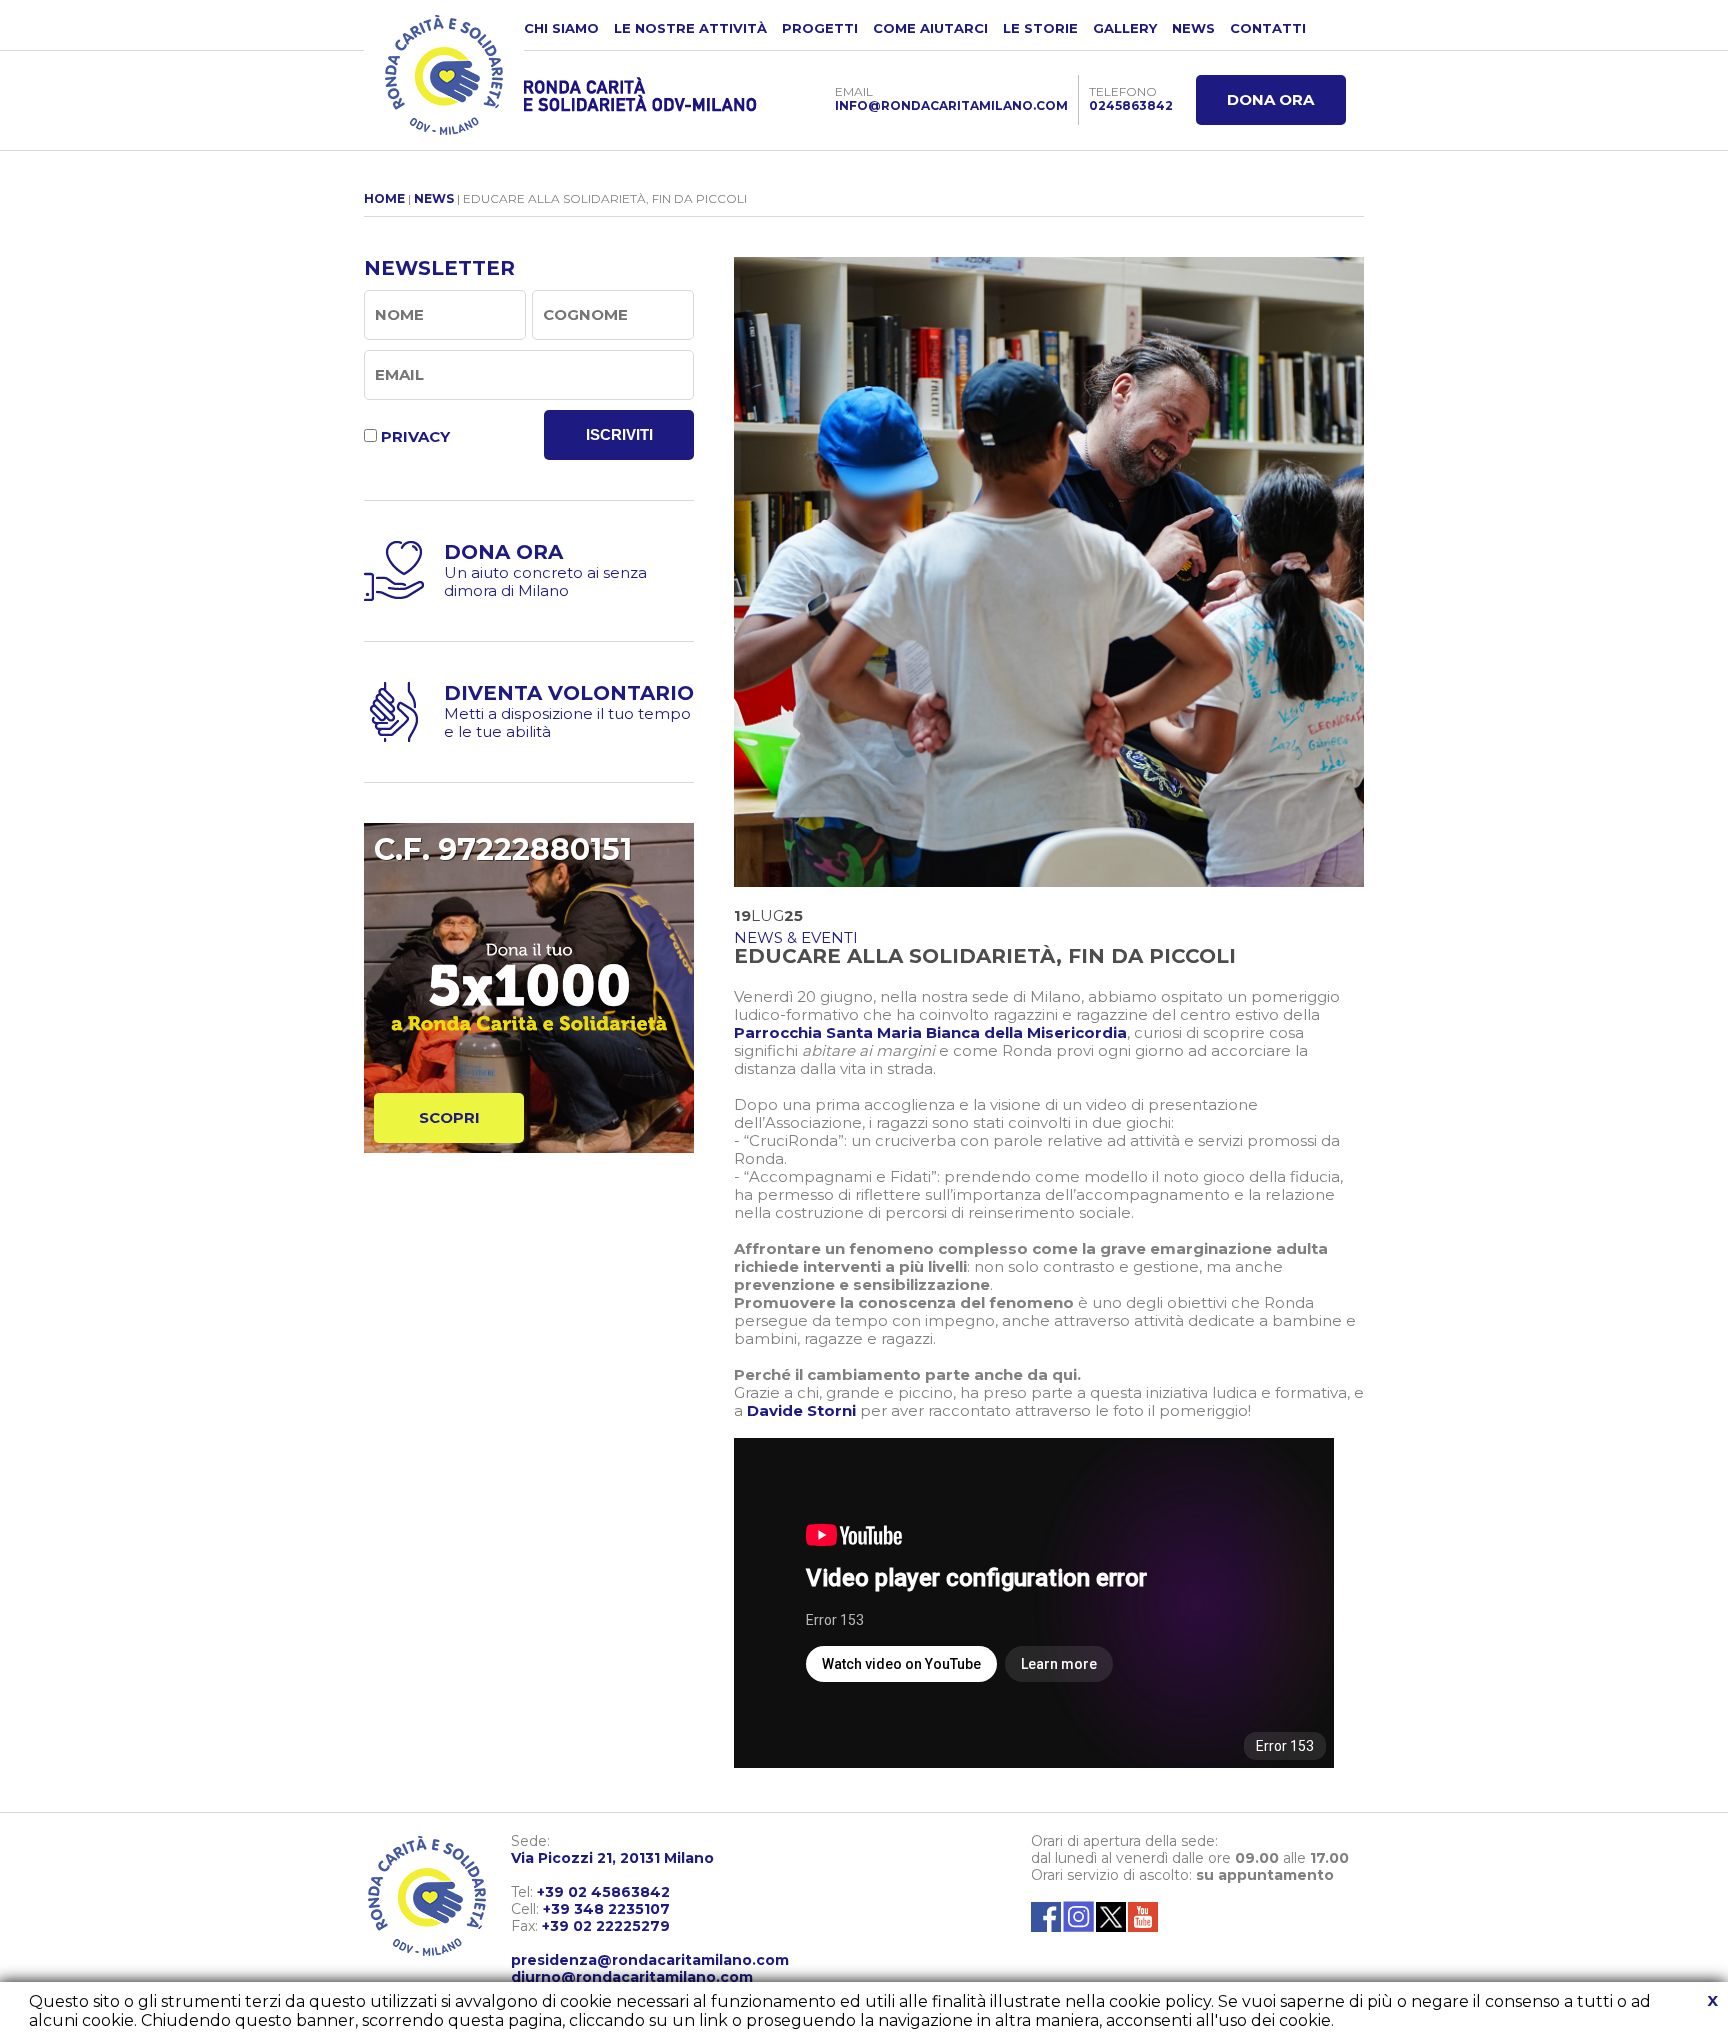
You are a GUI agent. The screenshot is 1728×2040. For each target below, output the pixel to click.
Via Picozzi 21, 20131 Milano (612, 1858)
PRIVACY (415, 436)
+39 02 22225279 (606, 1926)
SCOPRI (449, 1117)
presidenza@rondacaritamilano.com (650, 1960)
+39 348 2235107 (606, 1909)
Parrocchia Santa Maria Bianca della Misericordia (930, 1032)
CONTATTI (1268, 28)
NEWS (1193, 28)
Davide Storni (801, 1410)
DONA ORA (1270, 99)
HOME (384, 198)
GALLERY (1125, 28)
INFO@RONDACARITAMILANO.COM (951, 105)
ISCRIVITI (619, 434)
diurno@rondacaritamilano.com (632, 1977)
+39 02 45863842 (603, 1892)
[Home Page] (444, 75)
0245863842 (1131, 105)
